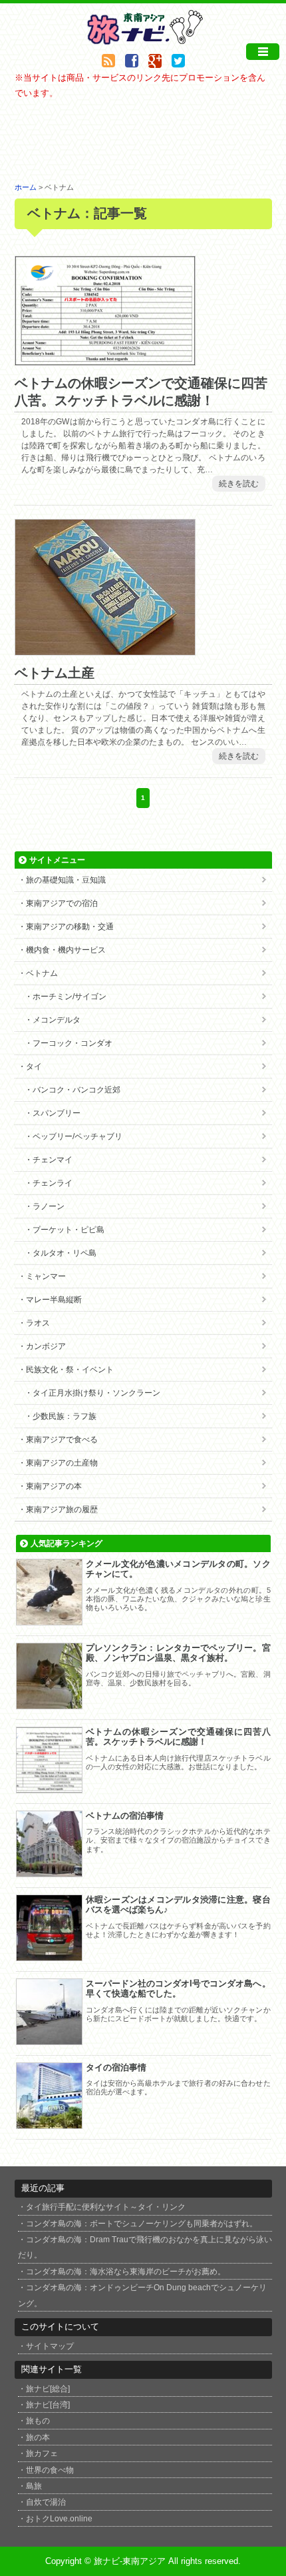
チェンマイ (53, 1160)
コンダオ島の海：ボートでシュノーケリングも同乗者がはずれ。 (142, 2223)
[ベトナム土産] (105, 648)
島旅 (34, 2486)
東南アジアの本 (54, 1486)
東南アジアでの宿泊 (62, 903)
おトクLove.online (59, 2518)
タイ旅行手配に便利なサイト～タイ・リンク (106, 2207)
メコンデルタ (57, 1020)
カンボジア (46, 1346)
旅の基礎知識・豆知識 (66, 880)
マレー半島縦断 (54, 1300)
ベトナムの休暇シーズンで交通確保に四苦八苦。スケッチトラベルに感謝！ (178, 1737)
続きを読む (239, 484)
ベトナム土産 (55, 673)
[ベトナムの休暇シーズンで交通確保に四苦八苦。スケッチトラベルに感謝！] (105, 358)
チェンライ (53, 1183)
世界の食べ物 (50, 2470)
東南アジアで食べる (62, 1440)
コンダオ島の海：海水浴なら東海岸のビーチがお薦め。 (126, 2271)
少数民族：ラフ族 (65, 1416)
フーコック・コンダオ (72, 1043)
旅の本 (38, 2437)
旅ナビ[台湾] (48, 2404)
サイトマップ (50, 2346)
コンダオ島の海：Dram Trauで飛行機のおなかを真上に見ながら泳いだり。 (145, 2247)
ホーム (26, 187)
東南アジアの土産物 (62, 1463)
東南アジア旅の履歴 (62, 1509)
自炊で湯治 (46, 2502)
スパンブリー (57, 1113)
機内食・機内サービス (66, 950)
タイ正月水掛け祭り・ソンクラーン (96, 1393)
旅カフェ (42, 2453)
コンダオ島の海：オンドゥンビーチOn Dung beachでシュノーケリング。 (142, 2295)
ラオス (38, 1323)
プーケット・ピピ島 (69, 1230)
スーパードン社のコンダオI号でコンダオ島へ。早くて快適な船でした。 (178, 1989)
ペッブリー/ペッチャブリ (77, 1136)
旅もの (38, 2420)
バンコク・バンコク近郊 (76, 1090)
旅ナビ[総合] (48, 2388)
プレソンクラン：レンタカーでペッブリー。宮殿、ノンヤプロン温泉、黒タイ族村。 (178, 1653)
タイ (34, 1067)
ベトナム (42, 973)
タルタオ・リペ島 (65, 1253)
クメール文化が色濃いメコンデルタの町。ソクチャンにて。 (178, 1569)
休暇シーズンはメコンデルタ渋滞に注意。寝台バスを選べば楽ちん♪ (178, 1905)
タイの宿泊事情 (116, 2067)
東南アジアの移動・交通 (70, 927)
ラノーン (49, 1206)
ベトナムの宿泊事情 (125, 1816)
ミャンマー (46, 1276)
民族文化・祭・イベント (70, 1370)
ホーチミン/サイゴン (70, 997)
